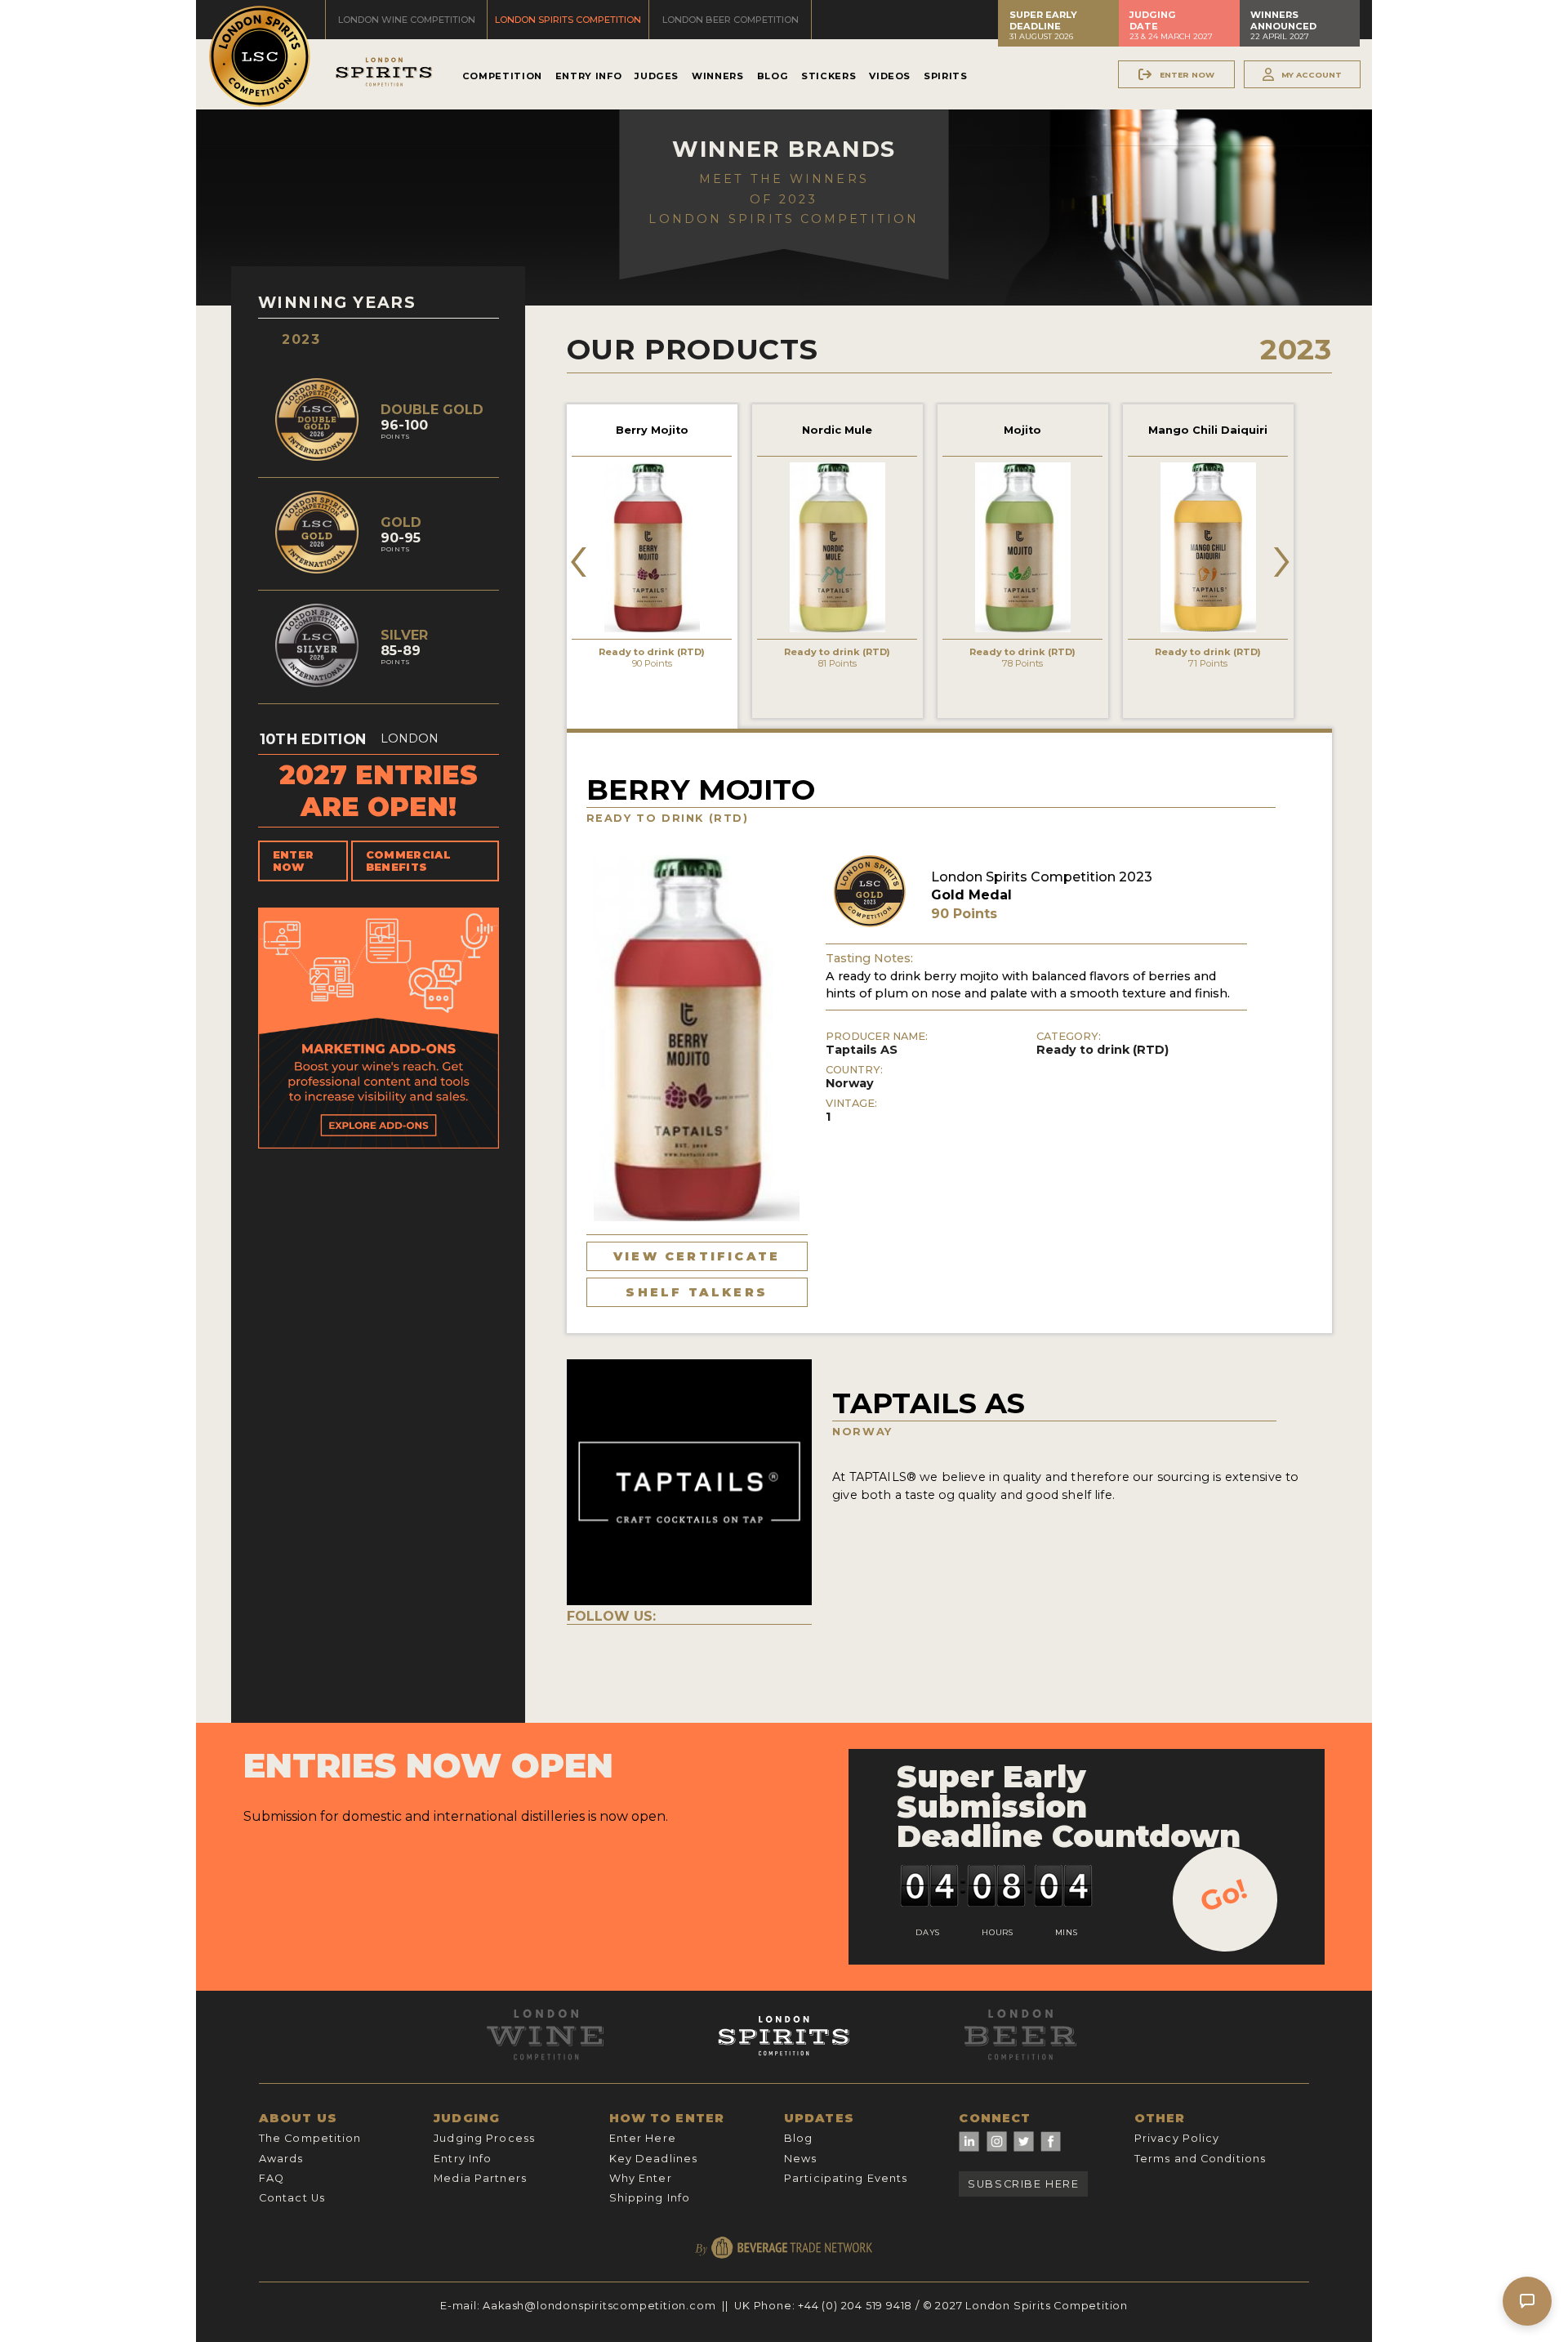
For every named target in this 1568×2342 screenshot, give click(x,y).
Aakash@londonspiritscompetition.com (599, 2306)
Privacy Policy (1177, 2138)
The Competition (310, 2138)
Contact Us (292, 2198)
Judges (657, 76)
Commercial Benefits (408, 861)
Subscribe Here (1023, 2184)
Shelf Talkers (697, 1292)
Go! (1224, 1895)
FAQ (272, 2178)
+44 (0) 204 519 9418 (855, 2306)
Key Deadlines (654, 2159)
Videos (890, 76)
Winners (717, 76)
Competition (502, 76)
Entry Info (588, 76)
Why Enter (641, 2178)
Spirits (945, 76)
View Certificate (697, 1256)
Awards (281, 2159)
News (800, 2159)
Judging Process (484, 2138)
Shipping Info (650, 2198)
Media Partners (480, 2178)
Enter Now (294, 861)
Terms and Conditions (1200, 2159)
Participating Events (846, 2178)
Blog (773, 76)
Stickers (829, 76)
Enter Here (643, 2138)
